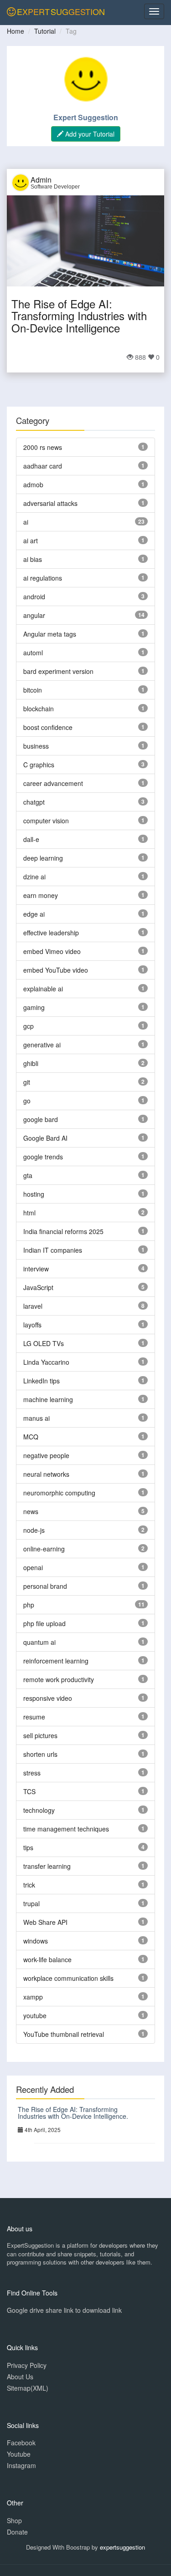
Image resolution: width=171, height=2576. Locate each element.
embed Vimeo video (52, 951)
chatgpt (34, 802)
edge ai (34, 914)
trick (29, 1885)
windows (36, 1941)
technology (39, 1810)
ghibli (31, 1063)
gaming (34, 1007)
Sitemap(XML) (28, 2388)
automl (33, 653)
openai (33, 1567)
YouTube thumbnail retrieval (64, 2034)
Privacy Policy (27, 2365)
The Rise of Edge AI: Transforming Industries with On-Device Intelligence (79, 316)
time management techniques (66, 1829)
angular (34, 615)
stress (32, 1773)
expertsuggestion (122, 2547)
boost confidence (48, 727)
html (29, 1213)
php (29, 1605)
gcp (28, 1026)
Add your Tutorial (89, 134)
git (27, 1082)
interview (36, 1269)
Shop (14, 2520)
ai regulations (43, 578)
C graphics (39, 765)
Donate (17, 2532)
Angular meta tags (50, 634)
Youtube (19, 2454)
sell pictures (40, 1735)
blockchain (39, 709)
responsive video (48, 1698)
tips (28, 1847)
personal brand (45, 1586)
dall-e (31, 839)
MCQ (31, 1437)
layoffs (32, 1325)
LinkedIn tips (41, 1381)
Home (16, 31)
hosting (34, 1194)
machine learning (48, 1399)
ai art (31, 541)
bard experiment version (58, 671)
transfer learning (47, 1866)
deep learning (43, 858)
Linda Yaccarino (46, 1362)
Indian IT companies (53, 1250)
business (36, 746)
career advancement (53, 783)
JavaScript (38, 1287)
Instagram (21, 2465)
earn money (41, 895)
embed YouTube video (56, 970)
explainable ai (43, 989)
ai (26, 522)
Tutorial (45, 31)
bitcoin (33, 690)
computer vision (46, 821)
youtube (35, 2015)
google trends (43, 1157)
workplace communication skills (68, 1978)
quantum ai (39, 1642)
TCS (29, 1791)
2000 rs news (43, 447)
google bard (41, 1119)
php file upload (44, 1623)
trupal (31, 1903)
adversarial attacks (50, 503)
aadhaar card (43, 466)
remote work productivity (59, 1679)
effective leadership (51, 933)
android (34, 597)
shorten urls (40, 1754)
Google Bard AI (45, 1138)
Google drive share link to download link (64, 2310)
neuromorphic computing (59, 1493)
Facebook (21, 2443)
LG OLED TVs (44, 1343)
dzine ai (34, 877)
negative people (46, 1455)
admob (33, 485)
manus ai (36, 1418)
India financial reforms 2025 (63, 1231)
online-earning (44, 1549)
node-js (34, 1530)
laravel (33, 1306)
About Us (20, 2377)
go (27, 1101)
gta (28, 1175)
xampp (33, 1997)
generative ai (42, 1045)
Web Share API (45, 1922)
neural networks (46, 1474)
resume (34, 1717)
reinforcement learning (56, 1661)
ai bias (33, 559)
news (31, 1511)
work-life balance (47, 1959)
